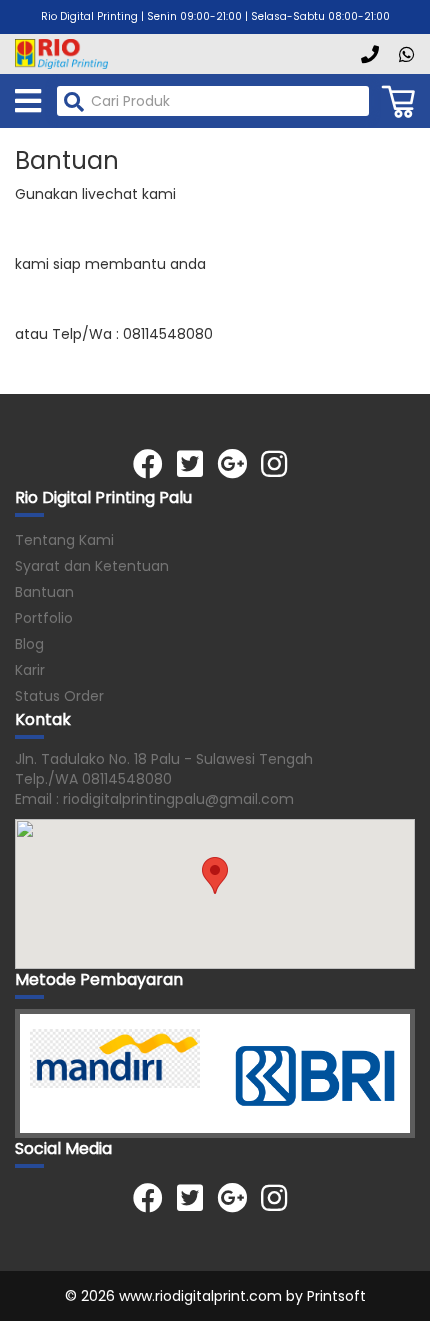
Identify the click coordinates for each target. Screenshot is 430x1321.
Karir (30, 670)
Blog (29, 644)
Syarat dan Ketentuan (92, 566)
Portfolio (44, 618)
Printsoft (336, 1296)
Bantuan (44, 592)
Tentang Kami (64, 540)
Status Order (59, 696)
